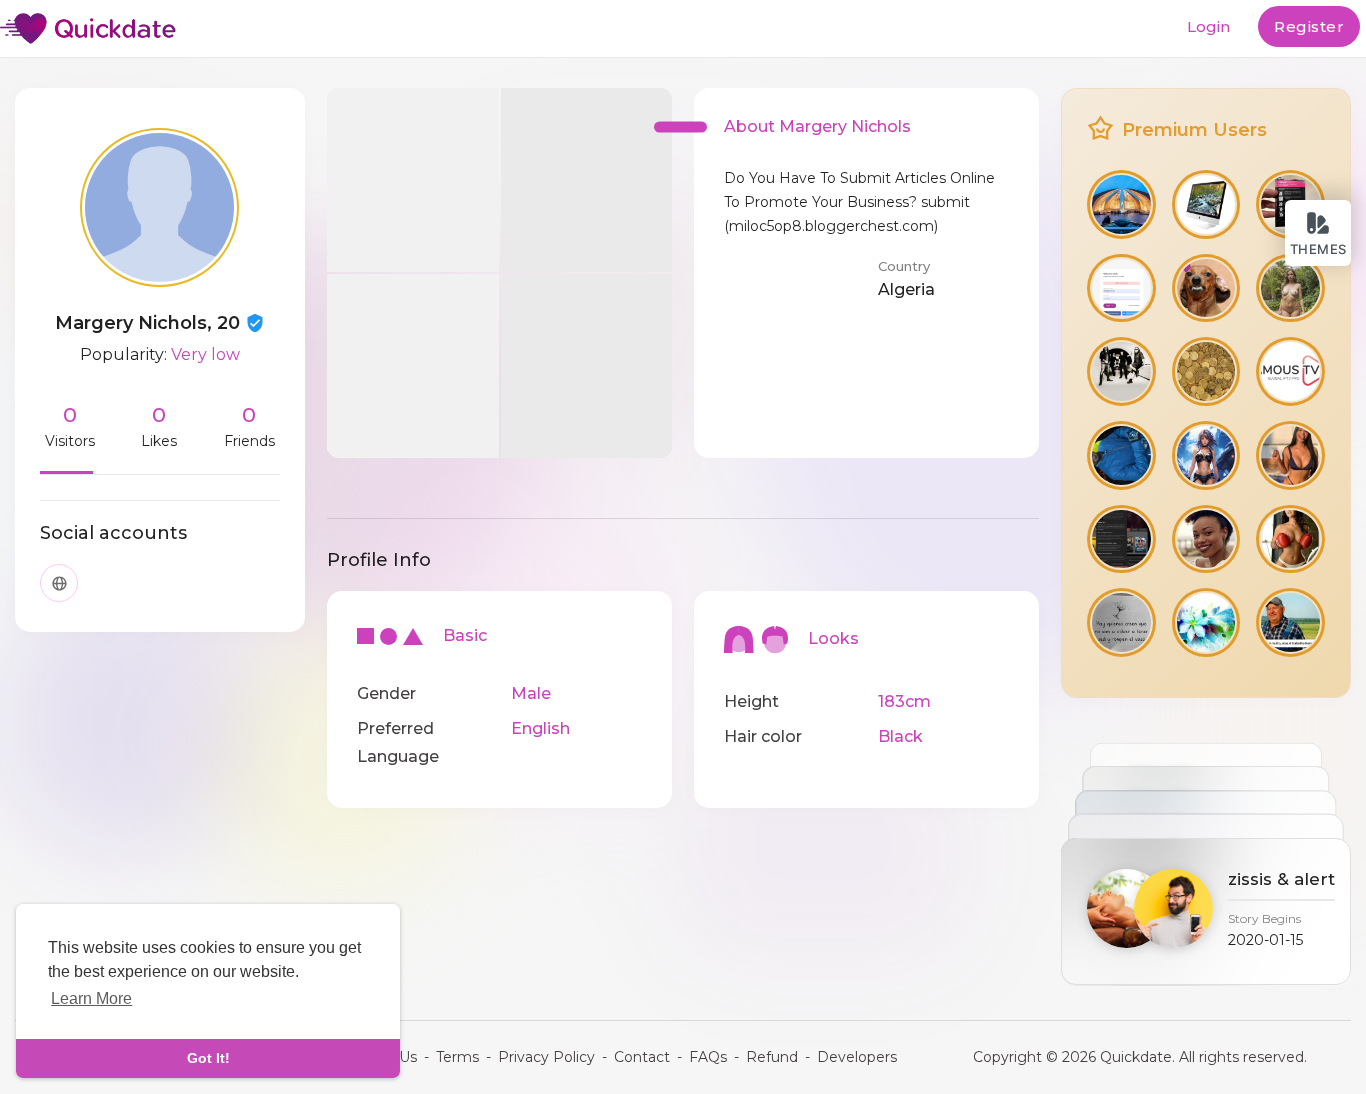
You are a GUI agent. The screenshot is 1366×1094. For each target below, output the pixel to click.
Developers (857, 1057)
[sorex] (1290, 455)
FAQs (708, 1057)
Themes (1318, 249)
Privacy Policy (546, 1057)
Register (1309, 26)
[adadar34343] (1290, 288)
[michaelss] (1290, 622)
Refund (772, 1057)
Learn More (91, 998)
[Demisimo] (1206, 539)
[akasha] (1121, 455)
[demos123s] (1121, 622)
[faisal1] (1121, 204)
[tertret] (1206, 622)
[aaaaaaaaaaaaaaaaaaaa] (1290, 371)
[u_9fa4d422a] (1206, 204)
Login (1208, 26)
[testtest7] (1206, 455)
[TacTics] (1121, 539)
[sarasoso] (1206, 371)
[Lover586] (1121, 371)
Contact (642, 1057)
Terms (457, 1057)
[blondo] (1206, 288)
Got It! (208, 1058)
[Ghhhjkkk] (1121, 288)
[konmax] (1290, 539)
